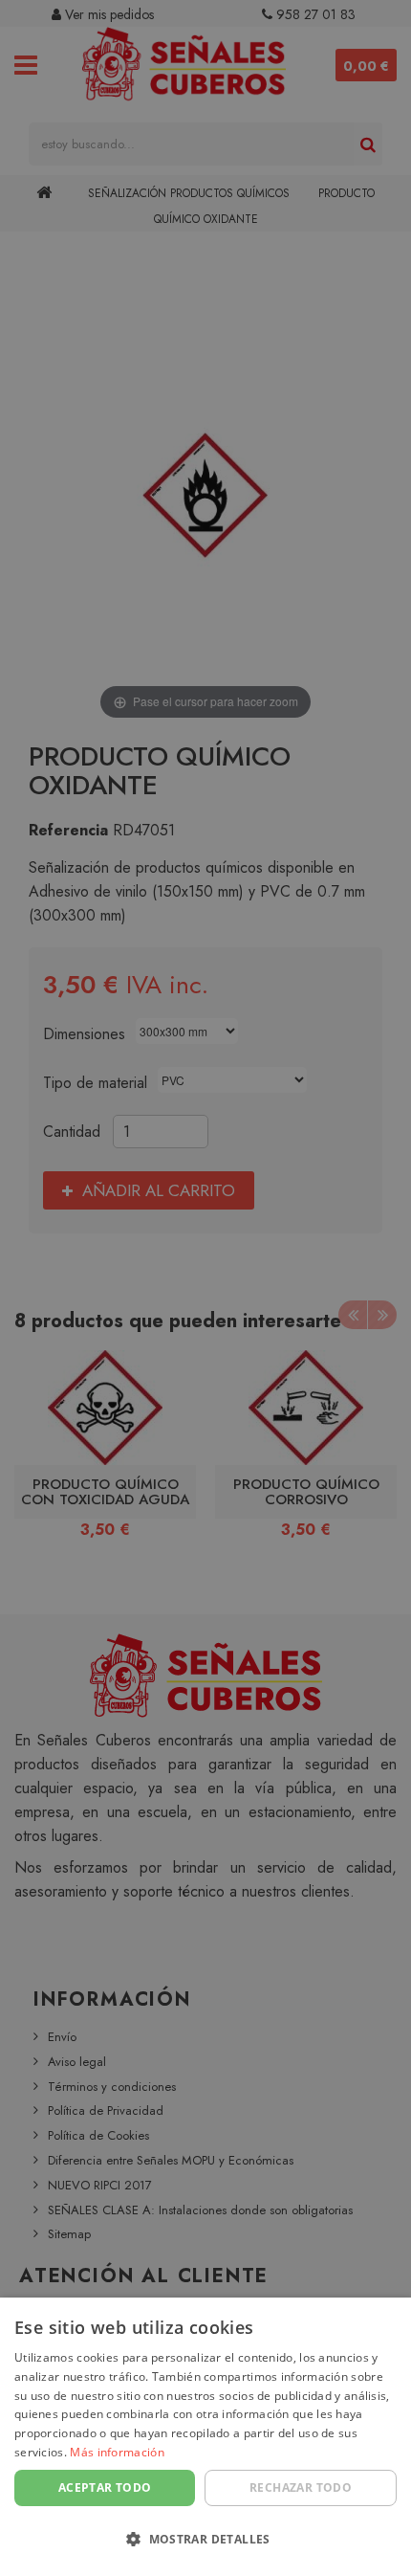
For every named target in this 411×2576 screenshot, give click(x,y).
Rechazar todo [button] (301, 2487)
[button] (205, 2540)
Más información (117, 2452)
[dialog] (205, 2437)
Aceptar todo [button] (105, 2487)
